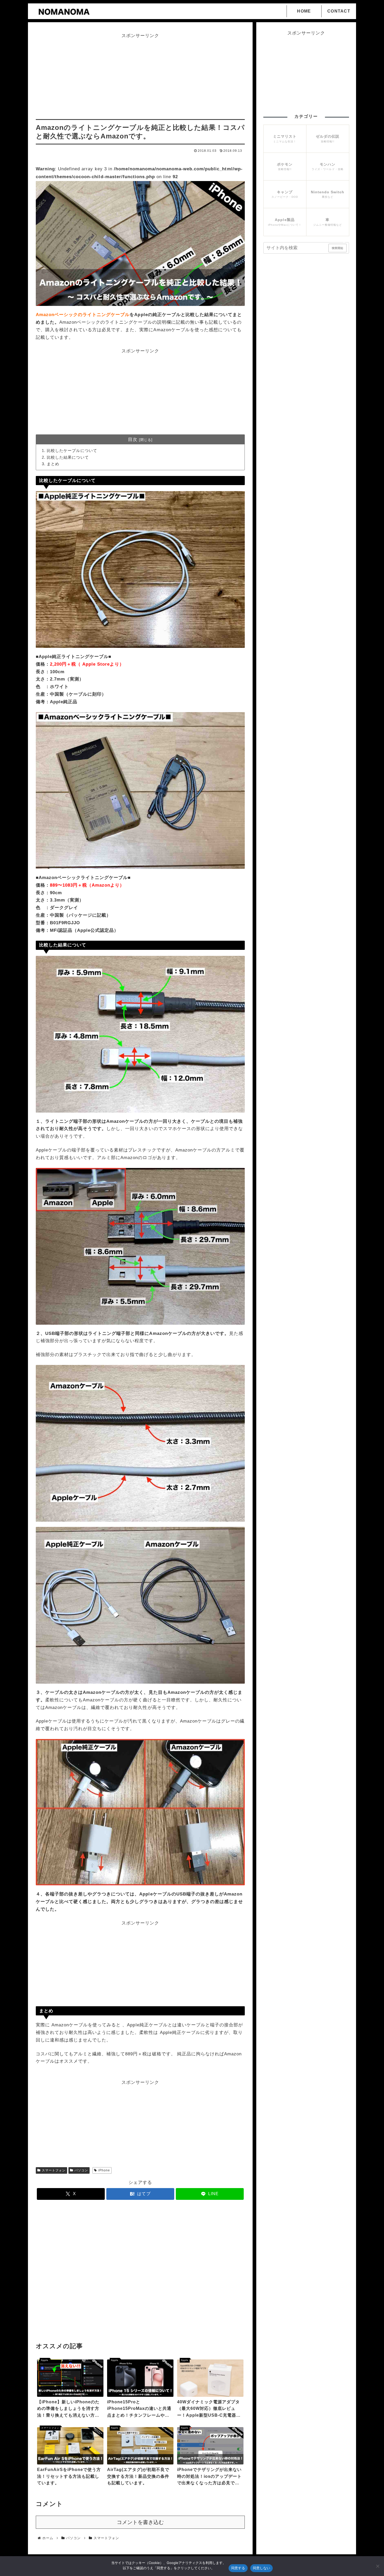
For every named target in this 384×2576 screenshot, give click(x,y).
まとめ (53, 464)
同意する (238, 2568)
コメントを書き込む (140, 2522)
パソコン (81, 2170)
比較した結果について (68, 457)
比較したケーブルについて (72, 450)
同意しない (261, 2568)
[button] (344, 245)
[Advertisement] (140, 77)
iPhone (104, 2170)
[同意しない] (377, 2566)
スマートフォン (54, 2170)
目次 (133, 440)
